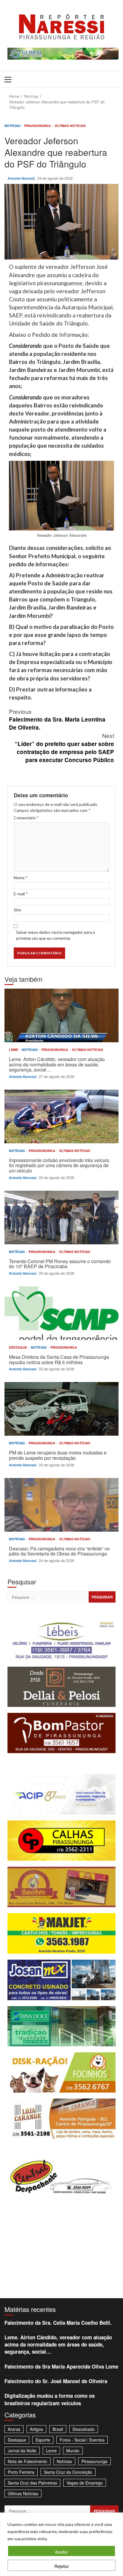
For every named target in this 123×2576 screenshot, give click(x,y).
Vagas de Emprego (85, 2483)
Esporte (43, 2440)
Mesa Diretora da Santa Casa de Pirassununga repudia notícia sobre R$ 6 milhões (61, 1313)
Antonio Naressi (22, 178)
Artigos (36, 2429)
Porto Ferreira (21, 2472)
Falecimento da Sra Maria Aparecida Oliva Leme (61, 2366)
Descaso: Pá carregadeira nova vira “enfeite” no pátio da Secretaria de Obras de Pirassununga (61, 1505)
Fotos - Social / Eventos (82, 2440)
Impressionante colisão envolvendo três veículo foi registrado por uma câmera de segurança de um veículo (61, 1116)
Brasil (58, 2429)
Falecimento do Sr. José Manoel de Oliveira (56, 2381)
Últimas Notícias (70, 126)
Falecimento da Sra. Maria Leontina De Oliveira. (57, 719)
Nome (21, 878)
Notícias (13, 126)
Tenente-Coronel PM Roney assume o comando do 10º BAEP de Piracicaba (61, 1218)
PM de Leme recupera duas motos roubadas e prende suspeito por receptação (61, 1409)
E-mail (21, 894)
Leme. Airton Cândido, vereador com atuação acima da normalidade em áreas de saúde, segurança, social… (61, 1015)
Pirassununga (38, 126)
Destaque (18, 1347)
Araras (14, 2429)
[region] (61, 2544)
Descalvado (84, 2429)
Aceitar (61, 2552)
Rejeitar (62, 2566)
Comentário (26, 818)
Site (17, 910)
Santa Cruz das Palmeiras (32, 2483)
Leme (14, 1050)
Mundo (73, 2451)
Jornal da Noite (22, 2451)
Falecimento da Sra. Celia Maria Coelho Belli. (58, 2323)
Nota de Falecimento (27, 2461)
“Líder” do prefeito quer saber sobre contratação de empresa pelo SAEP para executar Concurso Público (64, 747)
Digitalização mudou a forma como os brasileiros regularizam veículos (50, 2399)
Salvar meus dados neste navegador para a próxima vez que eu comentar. (56, 935)
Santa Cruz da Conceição (68, 2472)
